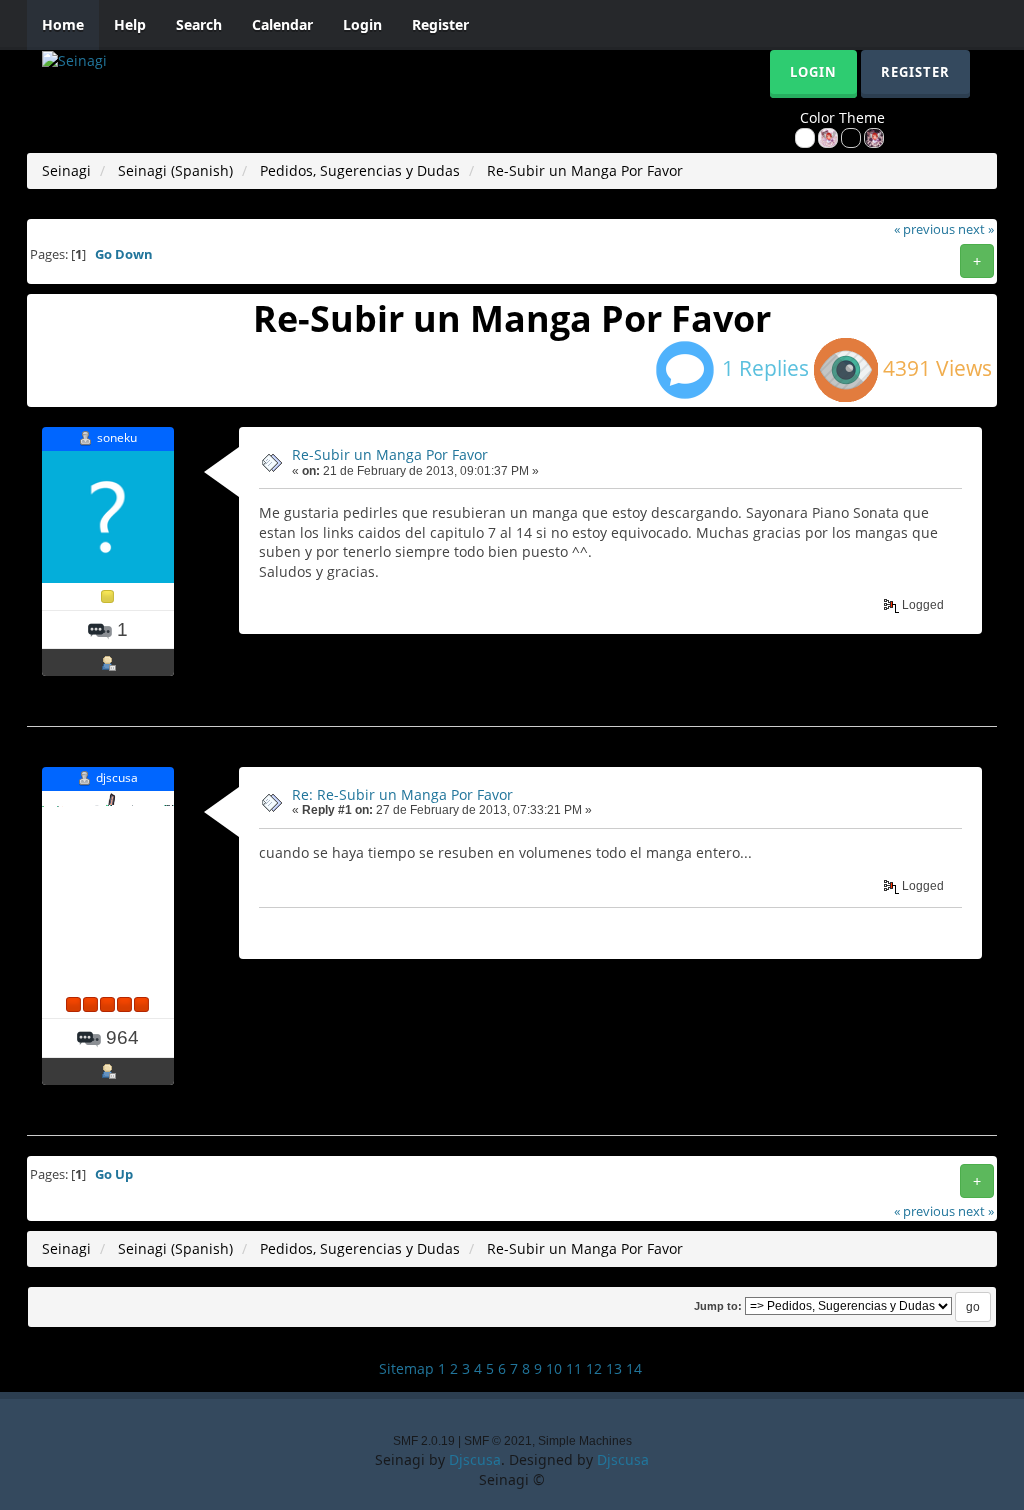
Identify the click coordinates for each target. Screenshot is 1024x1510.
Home (63, 24)
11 (574, 1368)
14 (634, 1368)
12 (594, 1368)
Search (199, 24)
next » (976, 229)
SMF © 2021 (498, 1441)
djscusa (117, 777)
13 (614, 1368)
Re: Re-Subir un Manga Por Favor (402, 794)
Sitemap (406, 1368)
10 (554, 1368)
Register (440, 24)
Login (362, 24)
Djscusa (475, 1459)
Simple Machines (585, 1441)
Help (130, 24)
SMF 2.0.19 (424, 1441)
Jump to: (718, 1306)
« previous (924, 229)
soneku (117, 437)
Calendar (282, 24)
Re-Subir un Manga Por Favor (390, 454)
